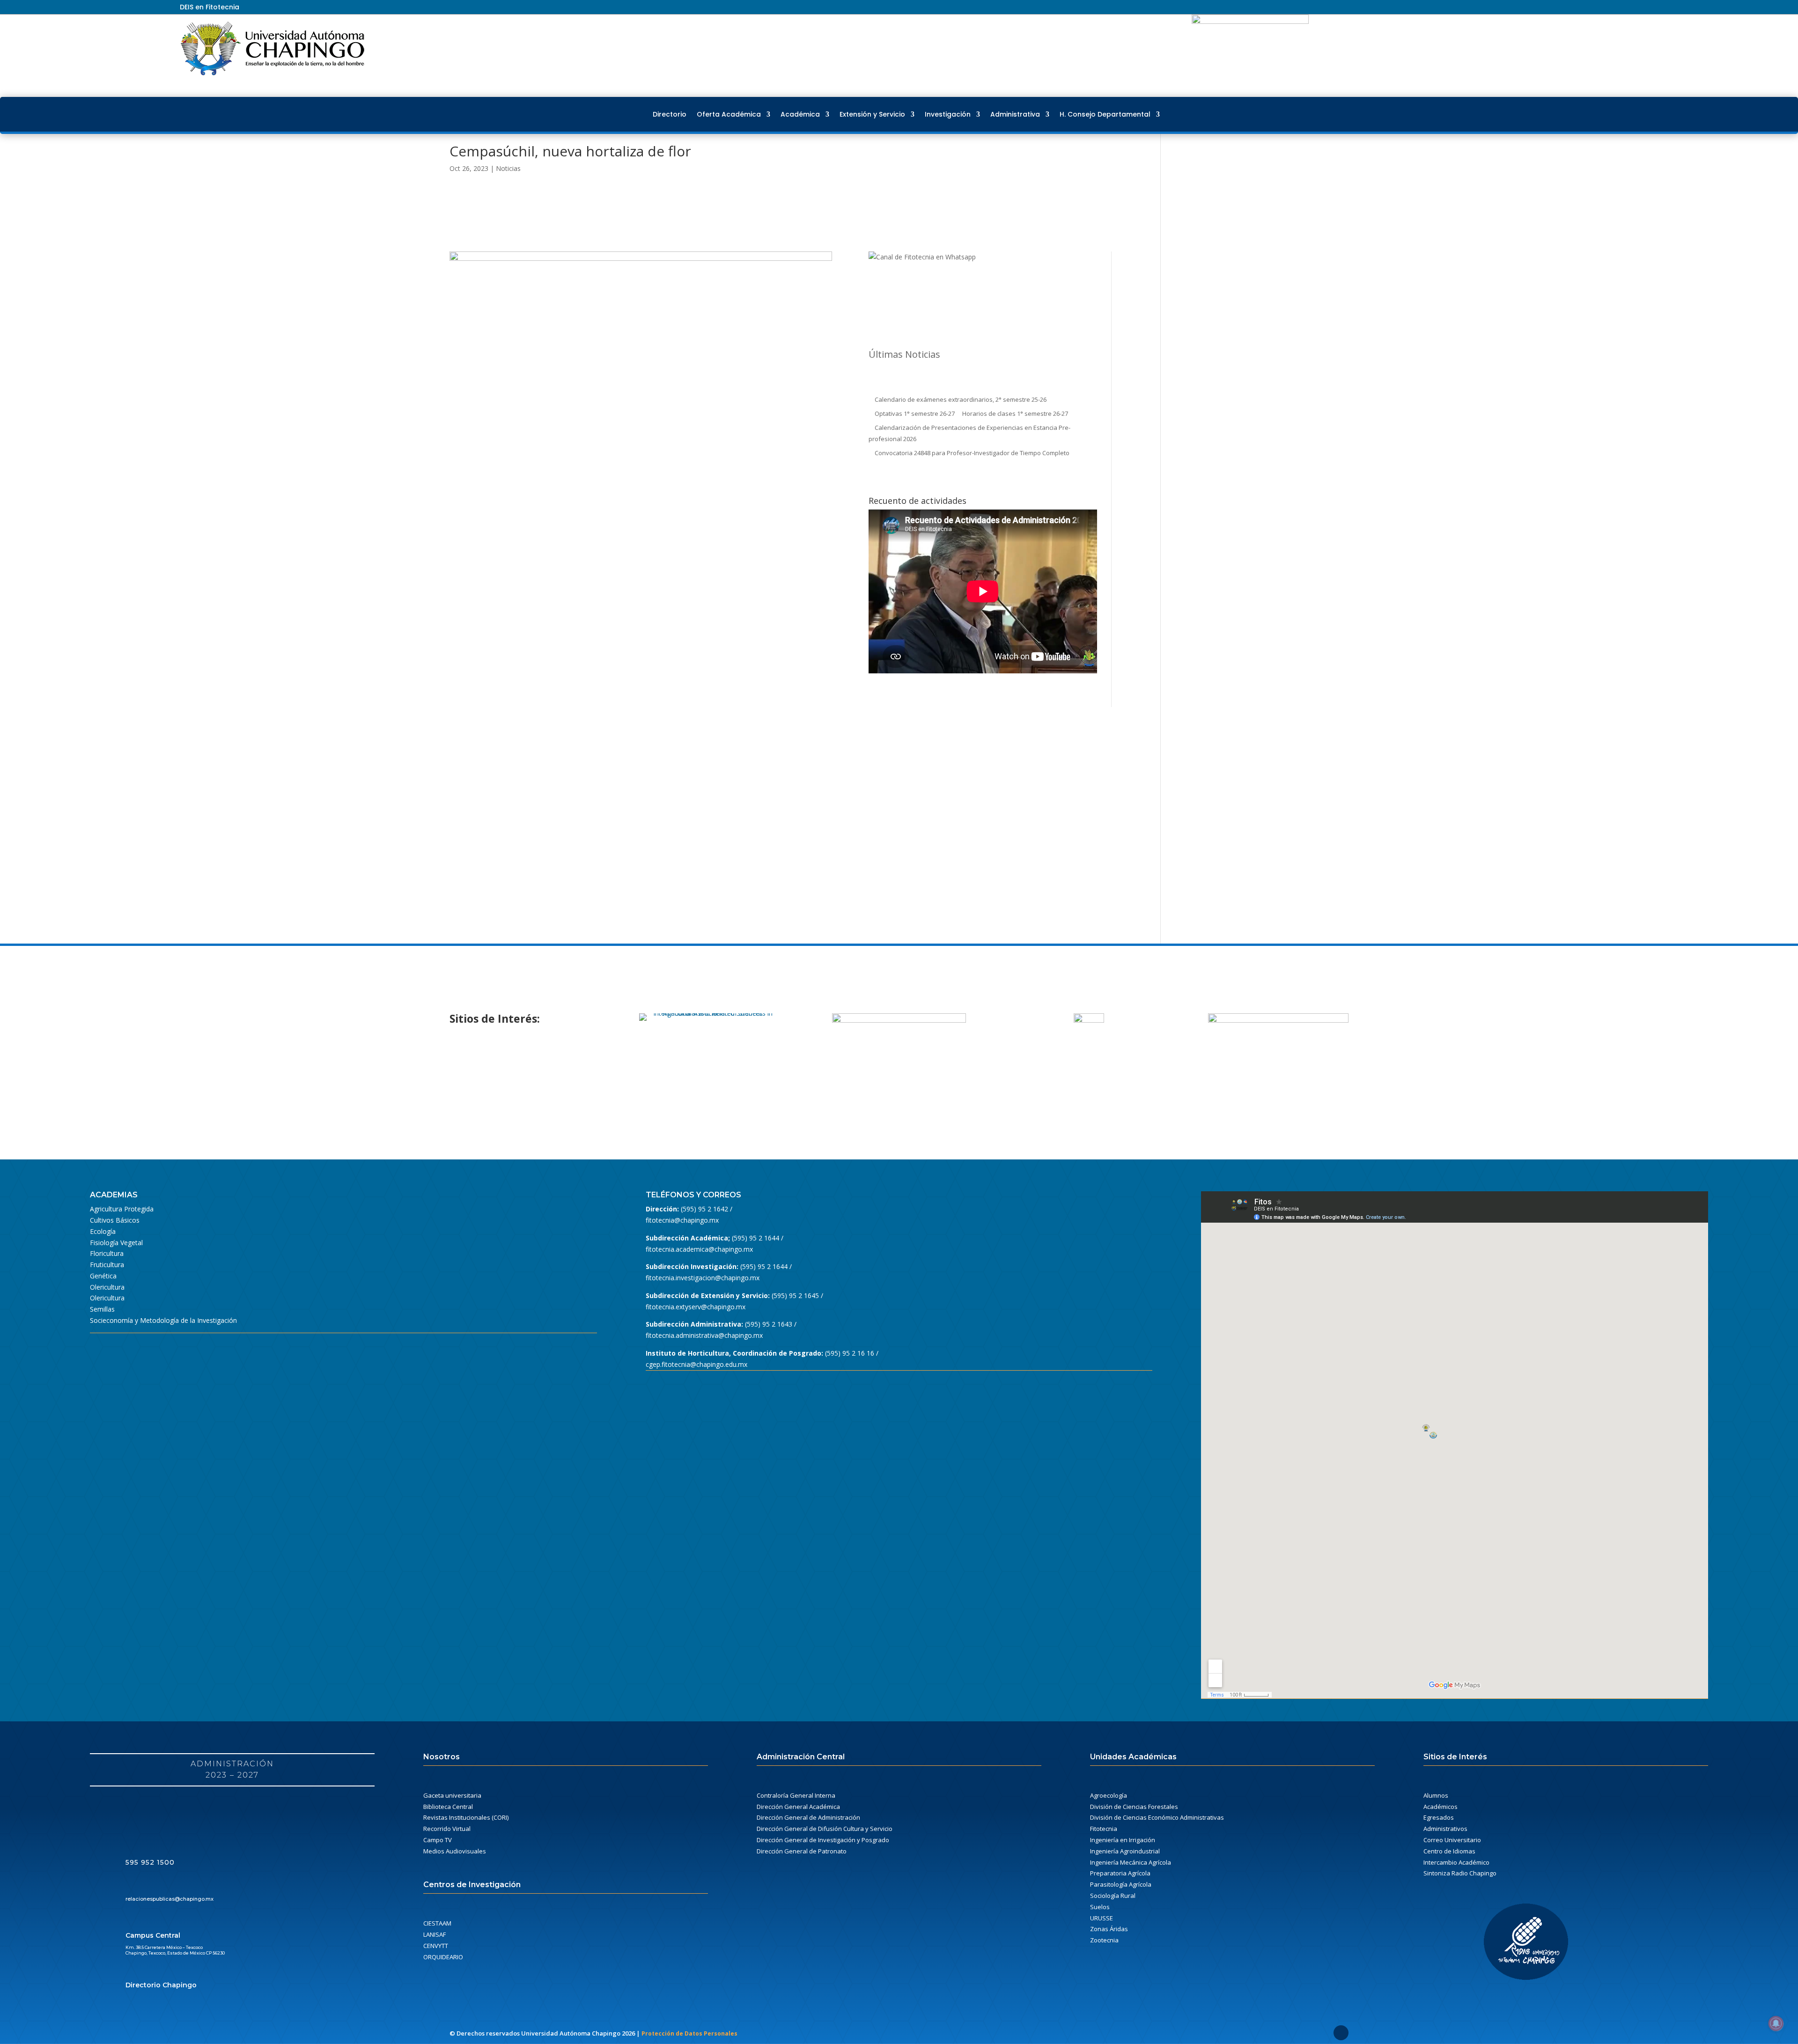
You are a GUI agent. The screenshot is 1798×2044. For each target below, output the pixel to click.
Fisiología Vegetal (116, 1243)
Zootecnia (1104, 1940)
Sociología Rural (1113, 1896)
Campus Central (153, 1935)
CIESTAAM (437, 1923)
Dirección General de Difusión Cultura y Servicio (825, 1829)
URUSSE (1102, 1918)
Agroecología (1109, 1795)
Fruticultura (107, 1265)
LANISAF (435, 1934)
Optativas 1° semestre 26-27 (915, 413)
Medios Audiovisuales (455, 1851)
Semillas (102, 1309)
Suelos (1100, 1907)
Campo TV (438, 1840)
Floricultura (107, 1253)
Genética (103, 1276)
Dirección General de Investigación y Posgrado (823, 1840)
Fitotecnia (1104, 1829)
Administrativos (1445, 1829)
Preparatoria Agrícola (1120, 1873)
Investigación (948, 114)
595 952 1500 (150, 1862)
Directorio (670, 114)
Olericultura (107, 1287)
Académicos (1441, 1807)
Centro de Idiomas (1449, 1851)
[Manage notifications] (1776, 2023)
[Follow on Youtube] (1595, 7)
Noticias (508, 168)
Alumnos (1436, 1795)
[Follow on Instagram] (1578, 7)
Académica (800, 114)
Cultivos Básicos (115, 1220)
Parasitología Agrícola (1121, 1884)
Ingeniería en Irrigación (1123, 1840)
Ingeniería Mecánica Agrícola (1131, 1862)
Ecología (103, 1231)
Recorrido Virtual (447, 1829)
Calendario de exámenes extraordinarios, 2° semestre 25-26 (961, 399)
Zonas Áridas (1109, 1929)
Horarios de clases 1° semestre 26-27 (1015, 413)
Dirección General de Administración (808, 1817)
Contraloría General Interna (796, 1795)
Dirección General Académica (798, 1807)
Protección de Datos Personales (689, 2033)
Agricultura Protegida (122, 1209)
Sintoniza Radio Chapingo (1460, 1873)
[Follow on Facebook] (1561, 7)
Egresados (1439, 1817)
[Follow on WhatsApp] (1612, 7)
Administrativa (1015, 114)
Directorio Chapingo (161, 1985)
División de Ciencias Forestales (1134, 1807)
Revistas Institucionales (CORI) (466, 1817)
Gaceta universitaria (452, 1795)
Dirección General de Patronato (802, 1851)
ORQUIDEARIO (443, 1957)
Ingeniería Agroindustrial (1125, 1851)
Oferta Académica (729, 114)
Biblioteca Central (448, 1807)
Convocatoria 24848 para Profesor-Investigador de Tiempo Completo (972, 453)
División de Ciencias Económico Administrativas (1157, 1817)
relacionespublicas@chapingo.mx (169, 1899)
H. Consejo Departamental (1105, 114)
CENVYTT (436, 1946)
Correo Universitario (1452, 1840)
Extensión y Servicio (872, 114)
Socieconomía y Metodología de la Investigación (163, 1320)
